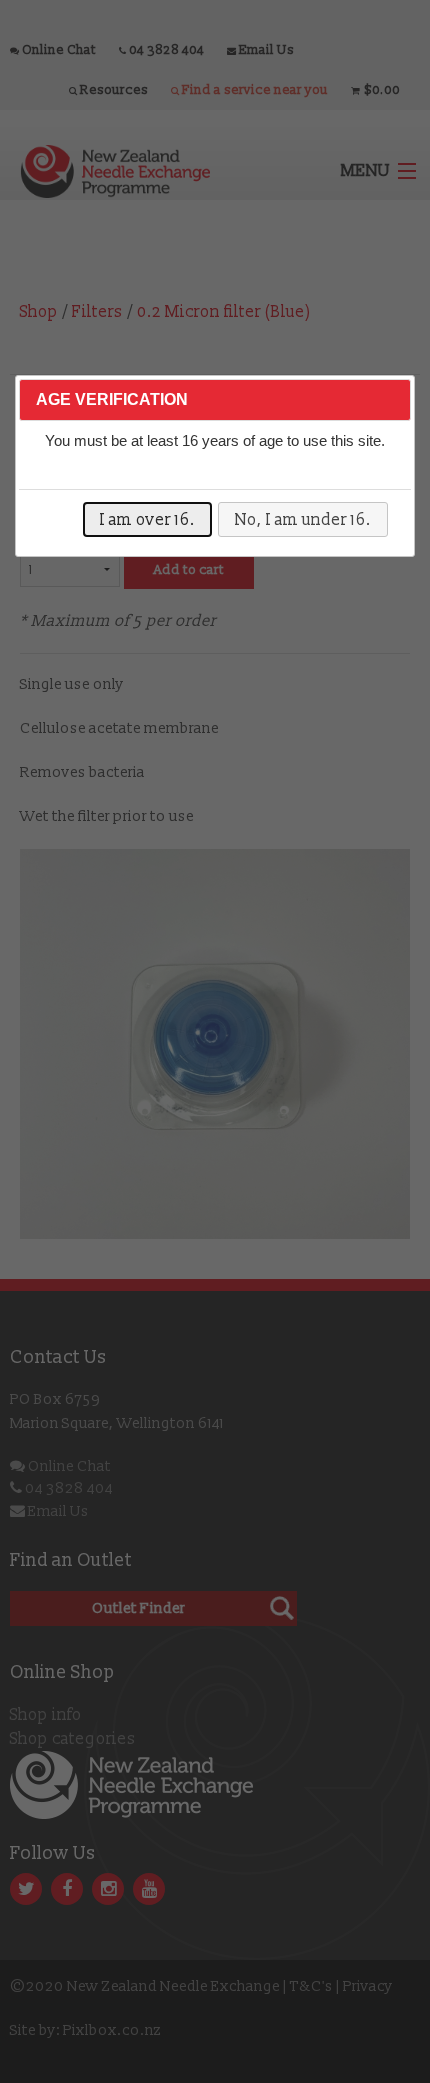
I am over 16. (147, 520)
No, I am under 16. (303, 520)
